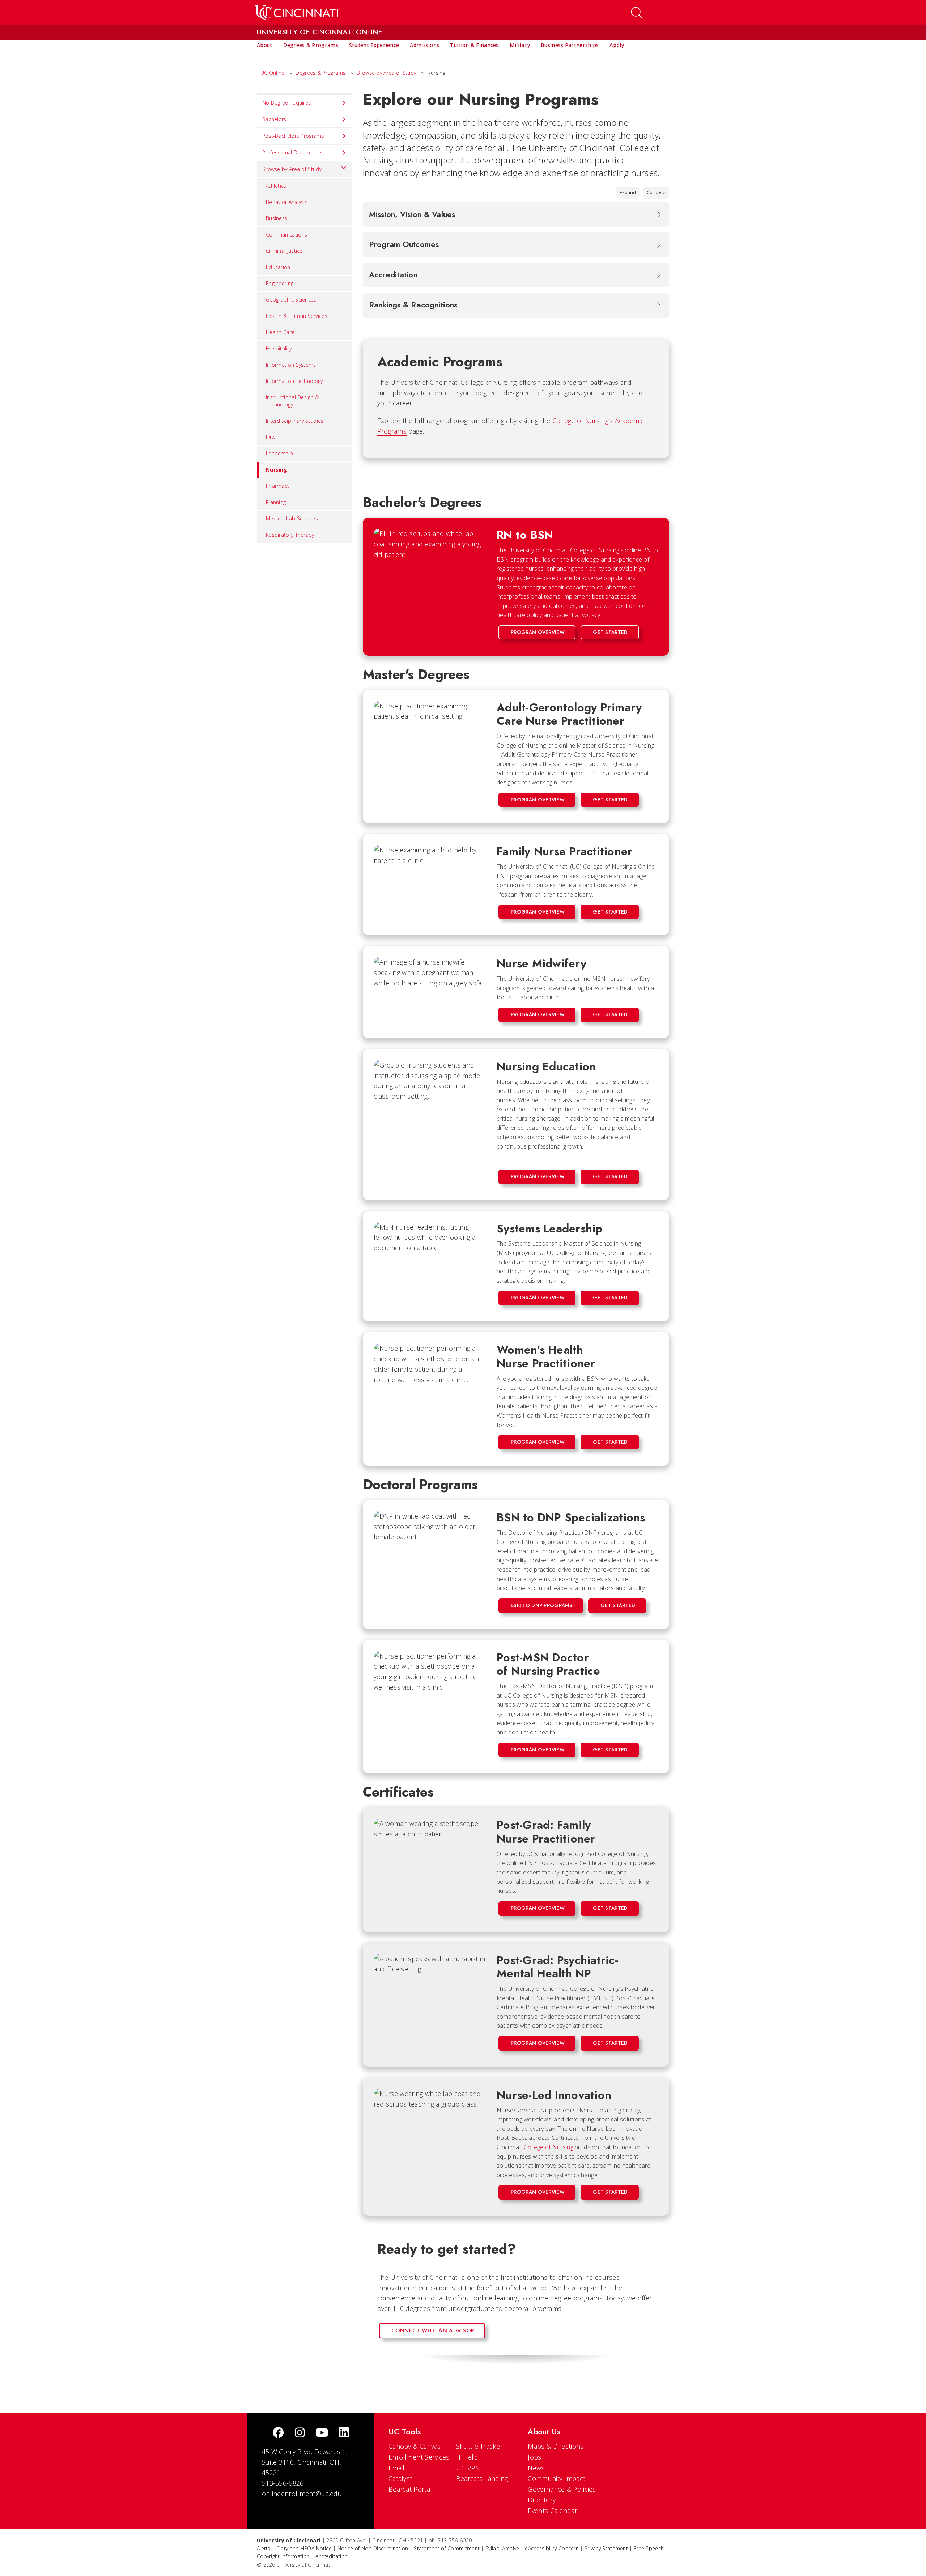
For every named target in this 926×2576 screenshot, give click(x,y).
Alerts (264, 2548)
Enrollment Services (419, 2457)
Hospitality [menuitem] (279, 348)
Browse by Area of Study (386, 73)
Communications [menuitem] (286, 235)
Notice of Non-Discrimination (373, 2548)
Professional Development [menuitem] (294, 152)
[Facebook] (278, 2433)
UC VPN (468, 2468)
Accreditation (332, 2556)
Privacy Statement (606, 2548)
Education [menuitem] (278, 267)
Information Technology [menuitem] (294, 381)
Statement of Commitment (447, 2548)
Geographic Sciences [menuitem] (291, 300)
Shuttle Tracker (479, 2446)
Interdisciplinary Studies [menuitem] (295, 421)
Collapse (656, 192)
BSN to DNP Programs (541, 1605)
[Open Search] (637, 13)
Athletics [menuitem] (276, 186)
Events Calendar (553, 2511)
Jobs (534, 2457)
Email (397, 2468)
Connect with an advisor (433, 2330)
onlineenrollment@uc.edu (302, 2494)
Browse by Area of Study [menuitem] (292, 169)
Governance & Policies (562, 2489)
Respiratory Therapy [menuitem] (290, 535)
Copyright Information (283, 2556)
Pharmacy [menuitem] (278, 486)
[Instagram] (300, 2433)
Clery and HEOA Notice (304, 2548)
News (536, 2468)
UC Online (273, 73)
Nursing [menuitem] (277, 470)
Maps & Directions (556, 2446)
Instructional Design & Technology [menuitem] (292, 401)
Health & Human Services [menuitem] (297, 316)
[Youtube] (322, 2433)
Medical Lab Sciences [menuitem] (292, 518)
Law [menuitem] (271, 437)
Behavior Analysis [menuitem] (287, 202)
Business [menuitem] (277, 218)
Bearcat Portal (410, 2489)
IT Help (467, 2457)
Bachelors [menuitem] (274, 119)
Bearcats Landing (482, 2478)
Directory (542, 2500)
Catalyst (400, 2478)
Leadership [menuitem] (279, 453)
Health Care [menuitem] (280, 332)
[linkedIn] (344, 2433)
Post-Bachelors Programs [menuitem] (293, 136)
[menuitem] (265, 45)
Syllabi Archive (502, 2548)
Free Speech (649, 2548)
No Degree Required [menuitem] (287, 103)
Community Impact (557, 2478)
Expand (628, 192)
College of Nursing (548, 2147)
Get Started (610, 632)
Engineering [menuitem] (280, 283)
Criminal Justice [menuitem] (284, 251)
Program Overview (538, 632)
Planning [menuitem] (276, 502)
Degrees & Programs (320, 73)
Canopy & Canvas (415, 2446)
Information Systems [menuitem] (291, 365)
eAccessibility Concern (552, 2548)
